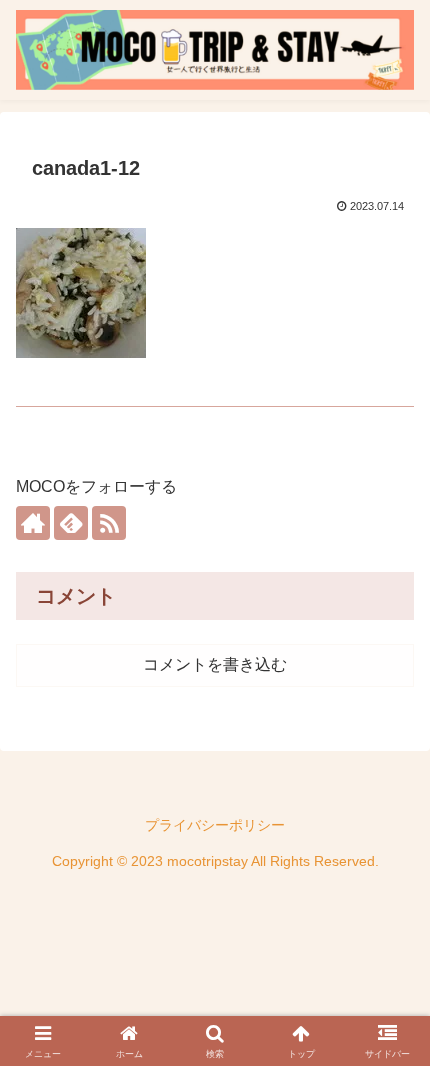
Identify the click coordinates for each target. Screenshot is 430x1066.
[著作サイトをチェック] (33, 523)
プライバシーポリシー (215, 825)
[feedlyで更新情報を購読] (71, 523)
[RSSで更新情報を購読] (109, 523)
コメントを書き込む (215, 664)
